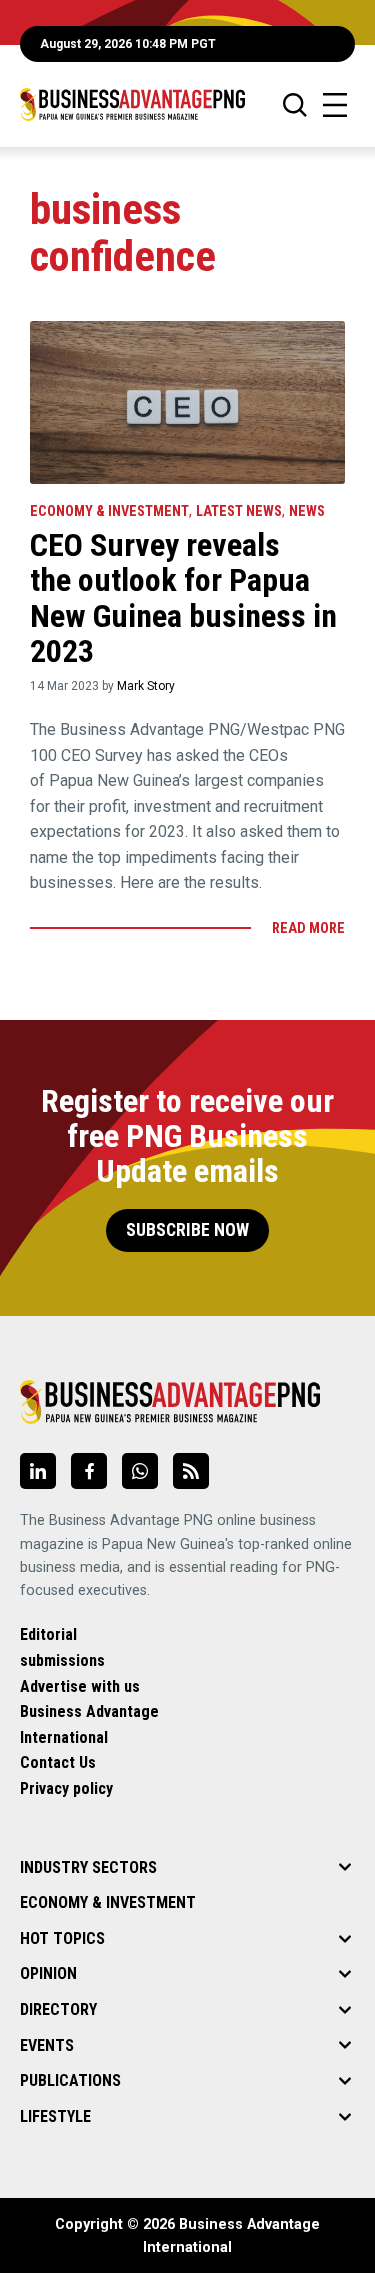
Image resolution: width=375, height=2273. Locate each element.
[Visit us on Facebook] (89, 1471)
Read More (308, 928)
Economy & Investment (109, 511)
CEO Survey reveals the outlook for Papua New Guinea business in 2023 (183, 598)
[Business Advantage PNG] (132, 104)
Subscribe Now (187, 1230)
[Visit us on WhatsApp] (140, 1471)
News (307, 511)
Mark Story (146, 686)
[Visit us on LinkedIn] (38, 1471)
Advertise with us (80, 1686)
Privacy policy (66, 1788)
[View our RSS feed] (191, 1471)
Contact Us (58, 1762)
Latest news (239, 511)
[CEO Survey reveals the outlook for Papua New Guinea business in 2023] (187, 402)
